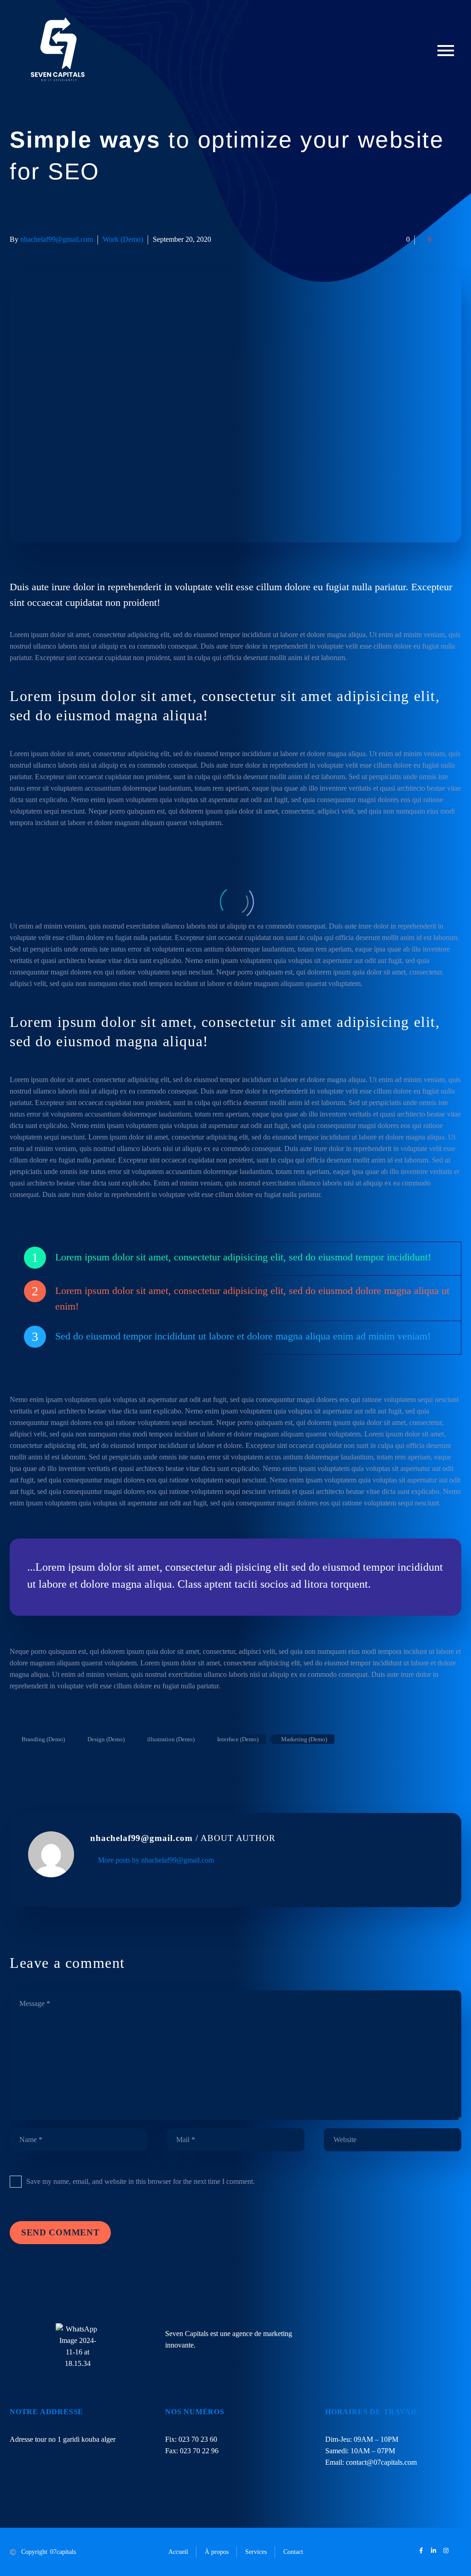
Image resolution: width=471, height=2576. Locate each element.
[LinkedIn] (71, 1766)
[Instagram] (446, 2550)
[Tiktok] (458, 2550)
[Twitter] (29, 1766)
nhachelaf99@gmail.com (57, 239)
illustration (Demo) (171, 1739)
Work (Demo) (123, 239)
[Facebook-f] (421, 2550)
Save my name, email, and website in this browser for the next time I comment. (141, 2181)
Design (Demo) (106, 1739)
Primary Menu (446, 51)
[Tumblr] (57, 1766)
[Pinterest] (43, 1766)
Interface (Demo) (238, 1739)
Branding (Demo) (43, 1739)
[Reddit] (85, 1766)
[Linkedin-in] (434, 2550)
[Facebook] (16, 1766)
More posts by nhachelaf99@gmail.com (156, 1860)
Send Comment (60, 2232)
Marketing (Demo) (304, 1739)
